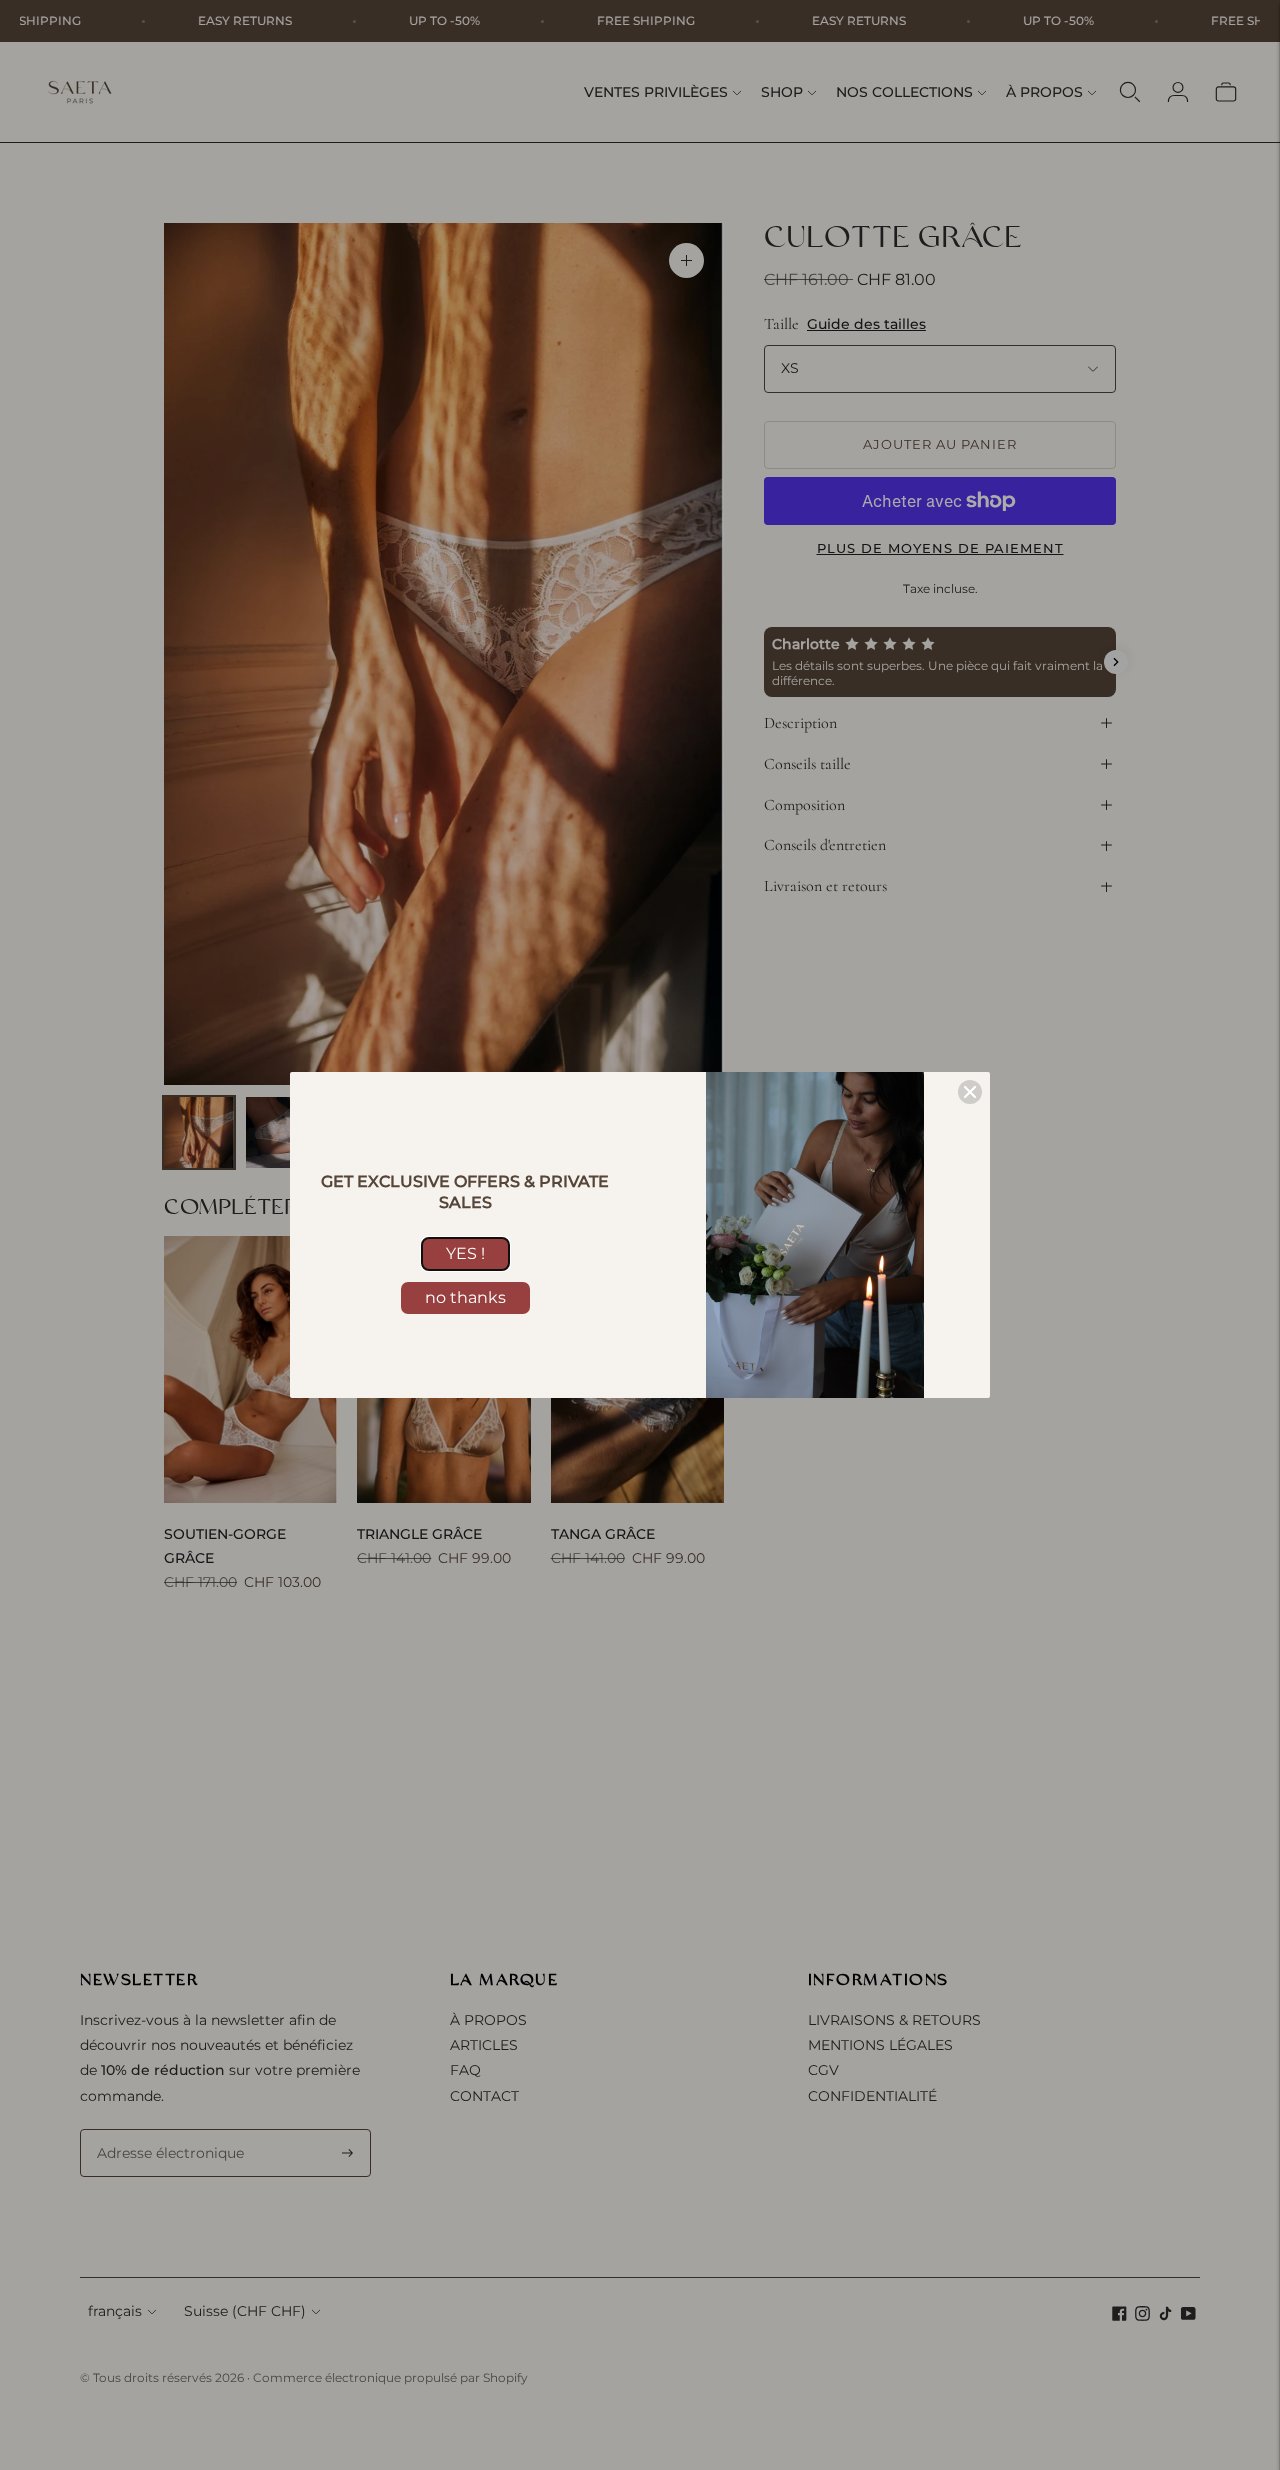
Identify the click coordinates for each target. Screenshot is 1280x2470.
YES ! (465, 1253)
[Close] (970, 1092)
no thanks (465, 1297)
